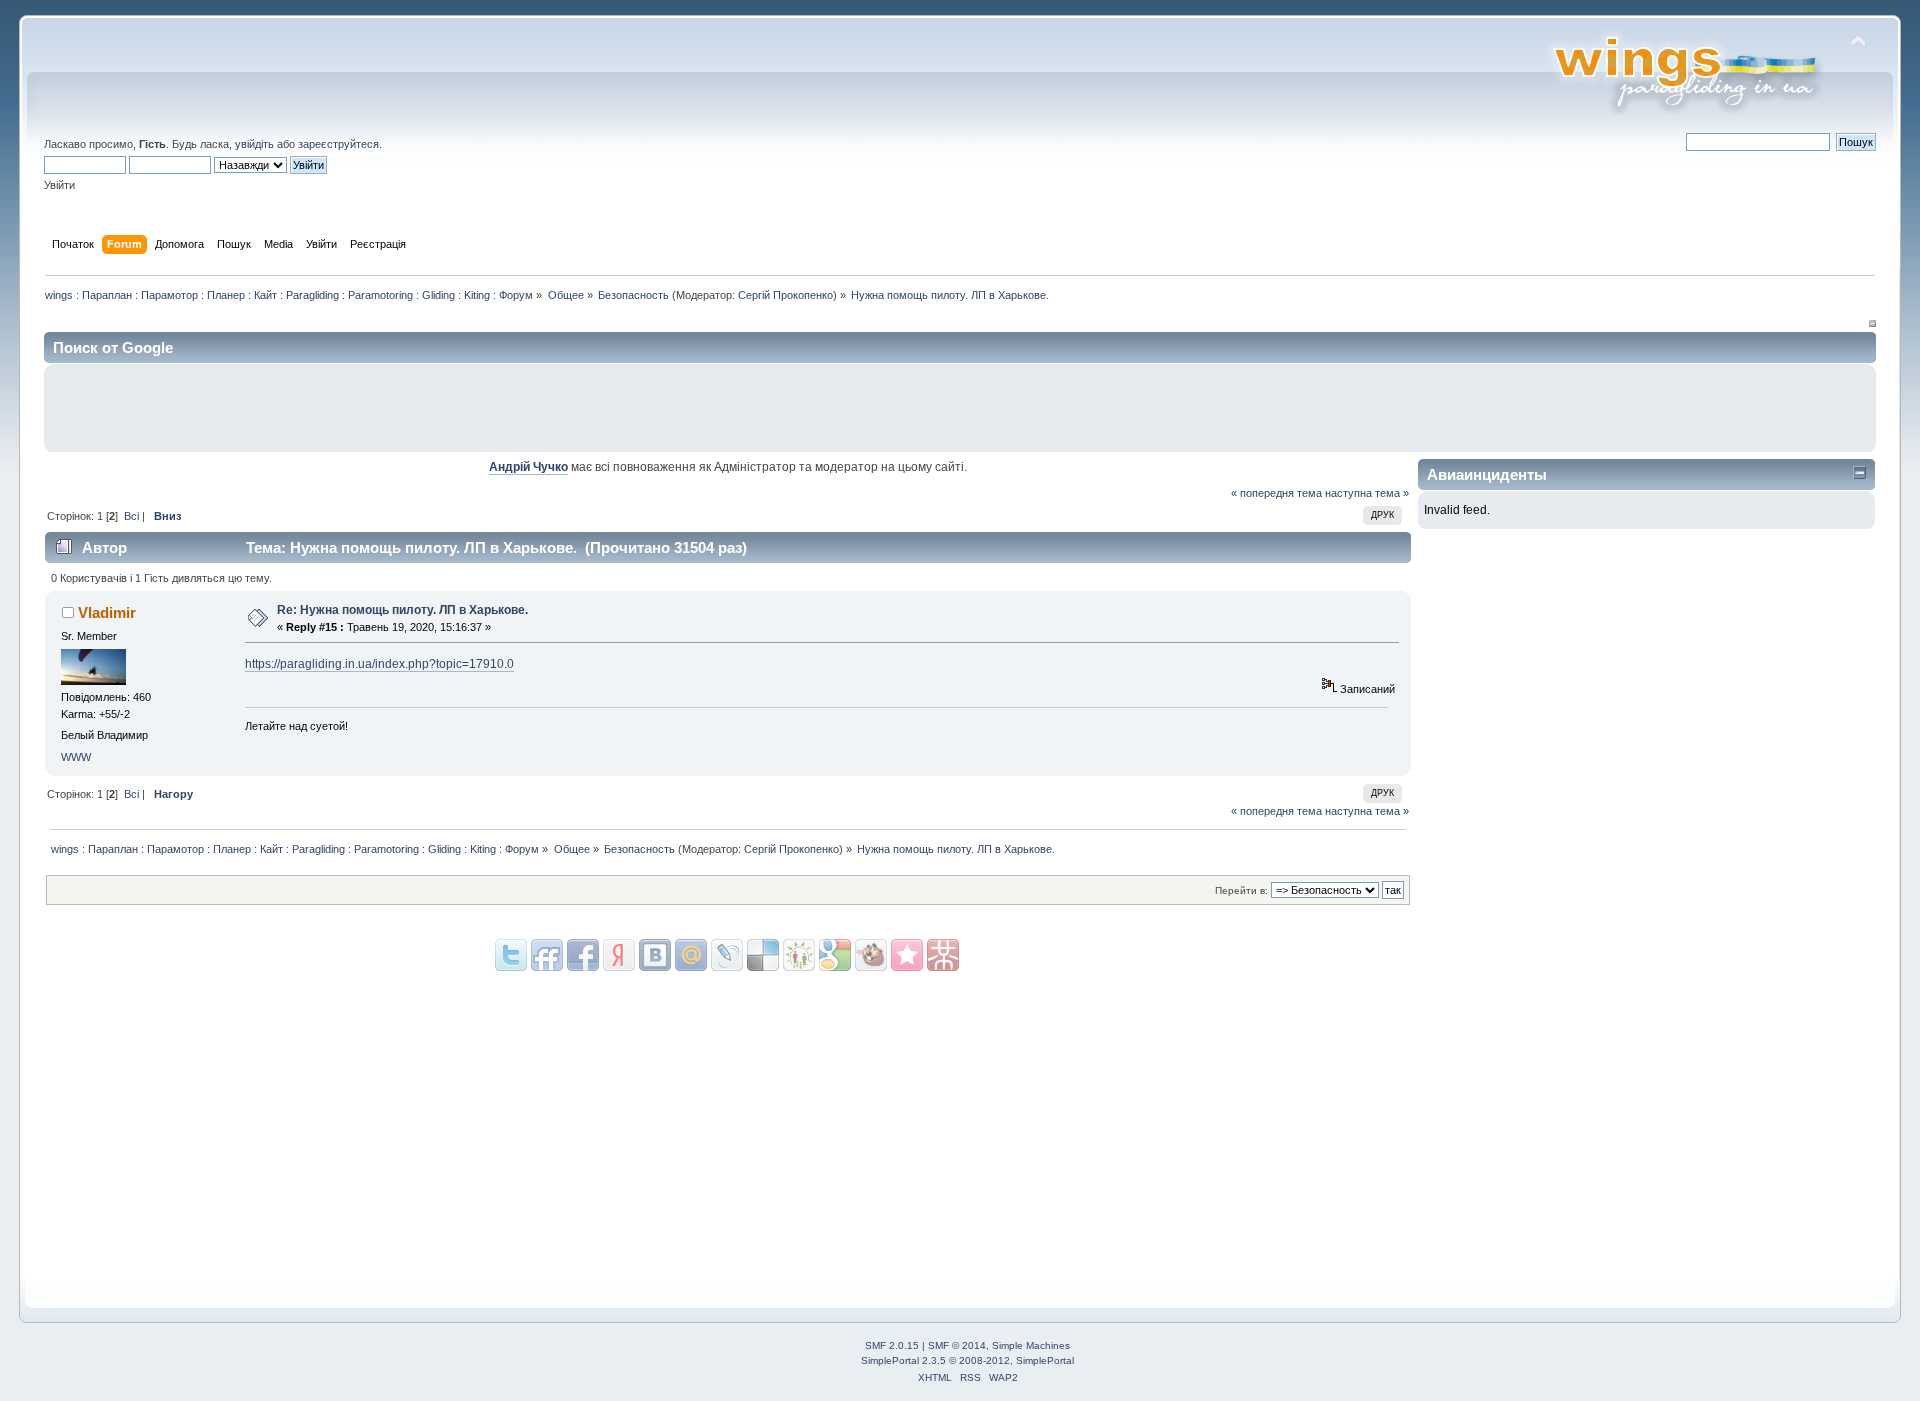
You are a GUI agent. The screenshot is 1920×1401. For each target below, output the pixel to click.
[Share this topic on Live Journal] (691, 955)
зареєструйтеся (338, 144)
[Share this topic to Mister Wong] (907, 955)
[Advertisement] (1633, 408)
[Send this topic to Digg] (799, 955)
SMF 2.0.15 (892, 1345)
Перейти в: (1241, 890)
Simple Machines (1031, 1345)
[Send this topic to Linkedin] (619, 955)
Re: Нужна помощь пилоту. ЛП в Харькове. (402, 610)
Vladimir (107, 612)
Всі (131, 516)
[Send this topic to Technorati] (871, 955)
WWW (76, 757)
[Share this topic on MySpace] (655, 955)
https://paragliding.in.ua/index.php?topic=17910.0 (379, 664)
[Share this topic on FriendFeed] (547, 955)
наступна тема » (1367, 493)
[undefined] (943, 955)
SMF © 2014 (957, 1345)
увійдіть (254, 144)
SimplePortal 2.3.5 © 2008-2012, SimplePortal (967, 1360)
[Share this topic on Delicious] (727, 955)
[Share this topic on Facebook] (583, 955)
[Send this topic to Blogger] (835, 955)
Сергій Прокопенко (785, 295)
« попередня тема (1276, 493)
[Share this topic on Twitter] (511, 955)
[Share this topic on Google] (763, 955)
